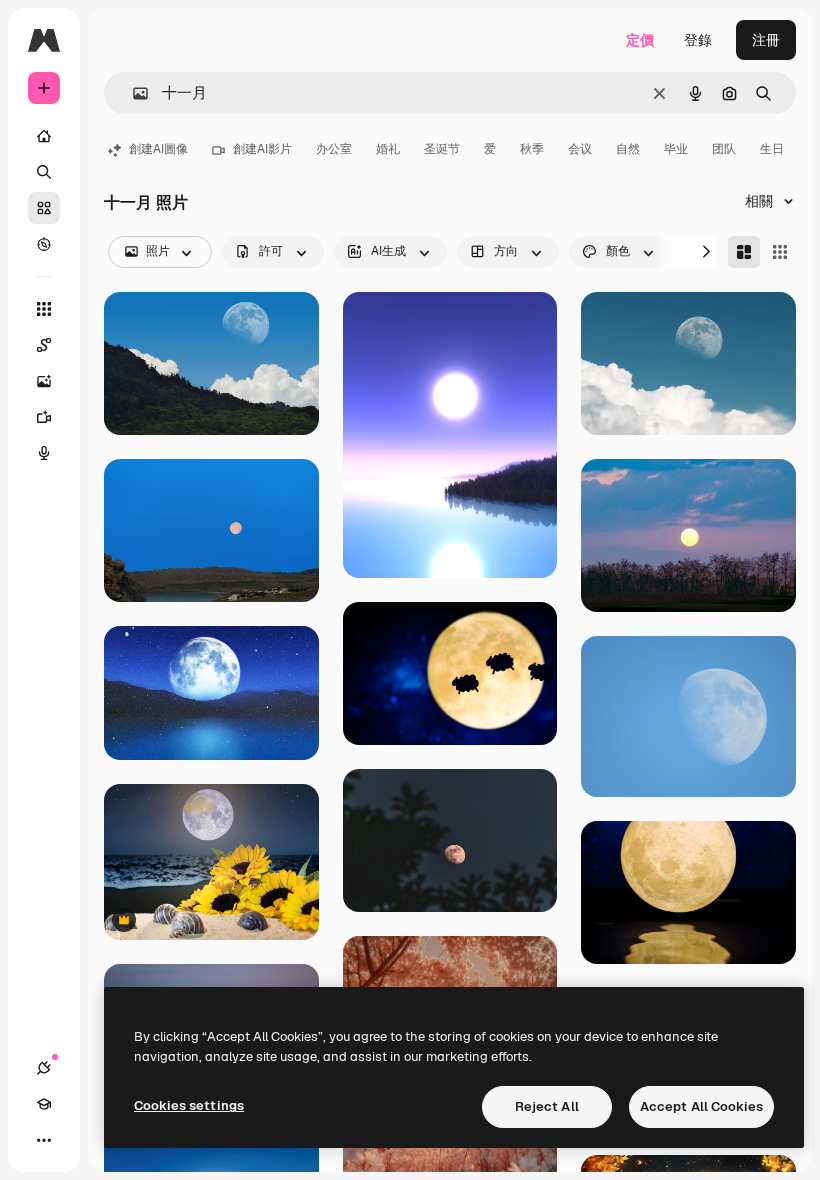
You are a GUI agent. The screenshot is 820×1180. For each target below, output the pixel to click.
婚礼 (388, 149)
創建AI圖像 (158, 149)
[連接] (44, 1068)
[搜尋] (44, 172)
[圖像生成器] (44, 381)
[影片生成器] (44, 417)
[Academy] (44, 1104)
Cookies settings (189, 1105)
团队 (724, 149)
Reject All (547, 1106)
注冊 (766, 40)
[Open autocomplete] (132, 93)
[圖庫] (44, 208)
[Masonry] (744, 252)
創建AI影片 (262, 149)
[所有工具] (44, 309)
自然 (628, 149)
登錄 (698, 40)
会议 (580, 149)
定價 (640, 40)
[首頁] (44, 136)
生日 (772, 149)
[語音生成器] (44, 453)
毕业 (676, 149)
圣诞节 (442, 149)
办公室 (334, 149)
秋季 (532, 149)
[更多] (44, 1140)
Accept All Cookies (701, 1106)
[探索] (44, 244)
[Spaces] (44, 345)
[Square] (780, 252)
